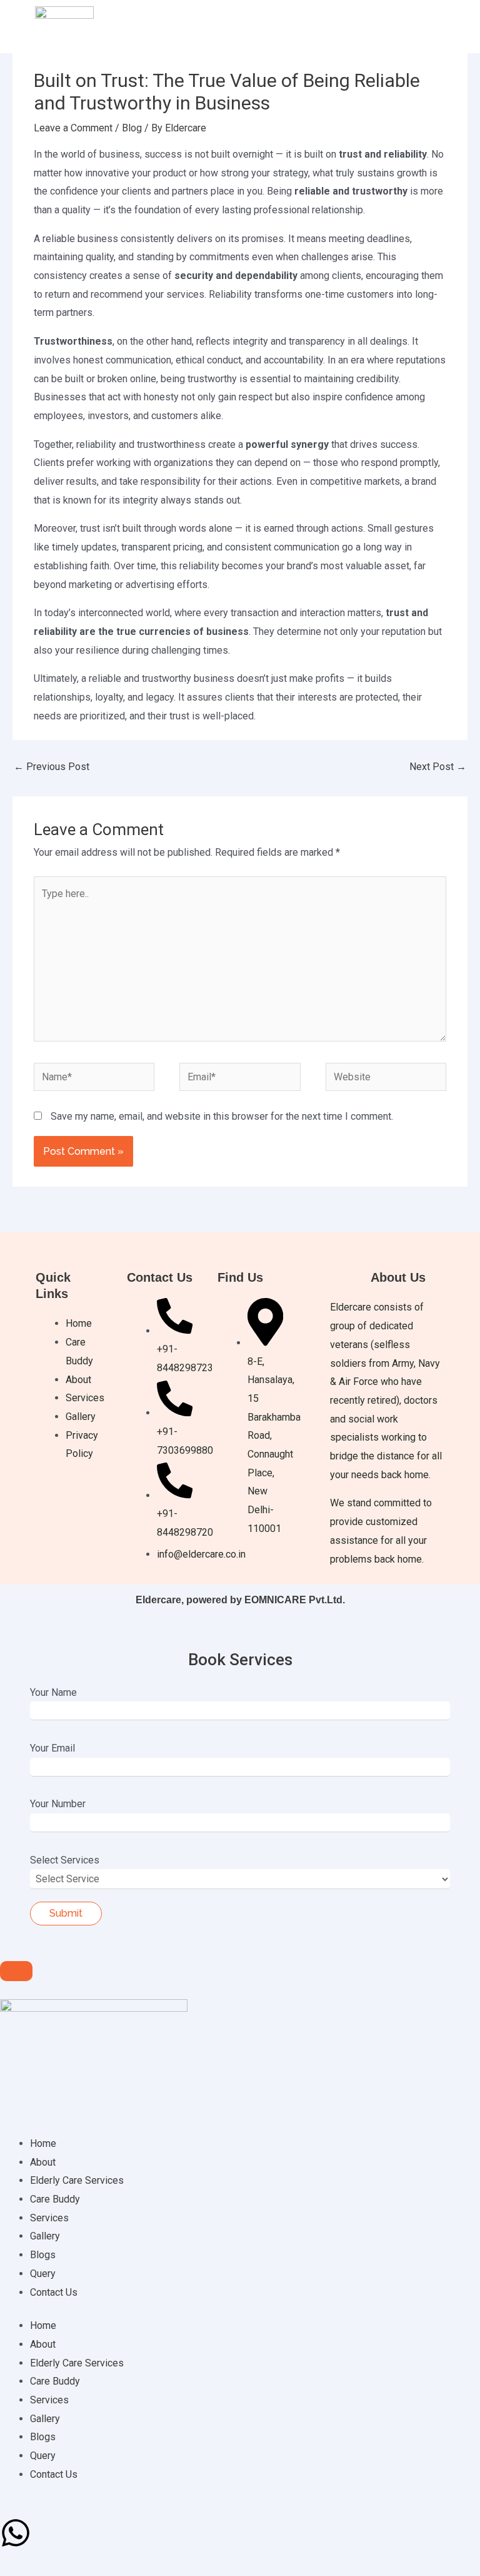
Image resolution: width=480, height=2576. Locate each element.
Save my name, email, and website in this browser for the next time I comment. (222, 1116)
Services (49, 2218)
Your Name (53, 1692)
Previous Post (52, 767)
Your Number (58, 1804)
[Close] (16, 1971)
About (43, 2162)
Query (43, 2274)
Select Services (65, 1860)
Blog (132, 128)
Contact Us (54, 2292)
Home (43, 2143)
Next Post (438, 767)
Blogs (43, 2255)
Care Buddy (55, 2199)
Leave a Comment (73, 128)
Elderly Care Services (77, 2180)
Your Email (52, 1748)
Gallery (45, 2236)
